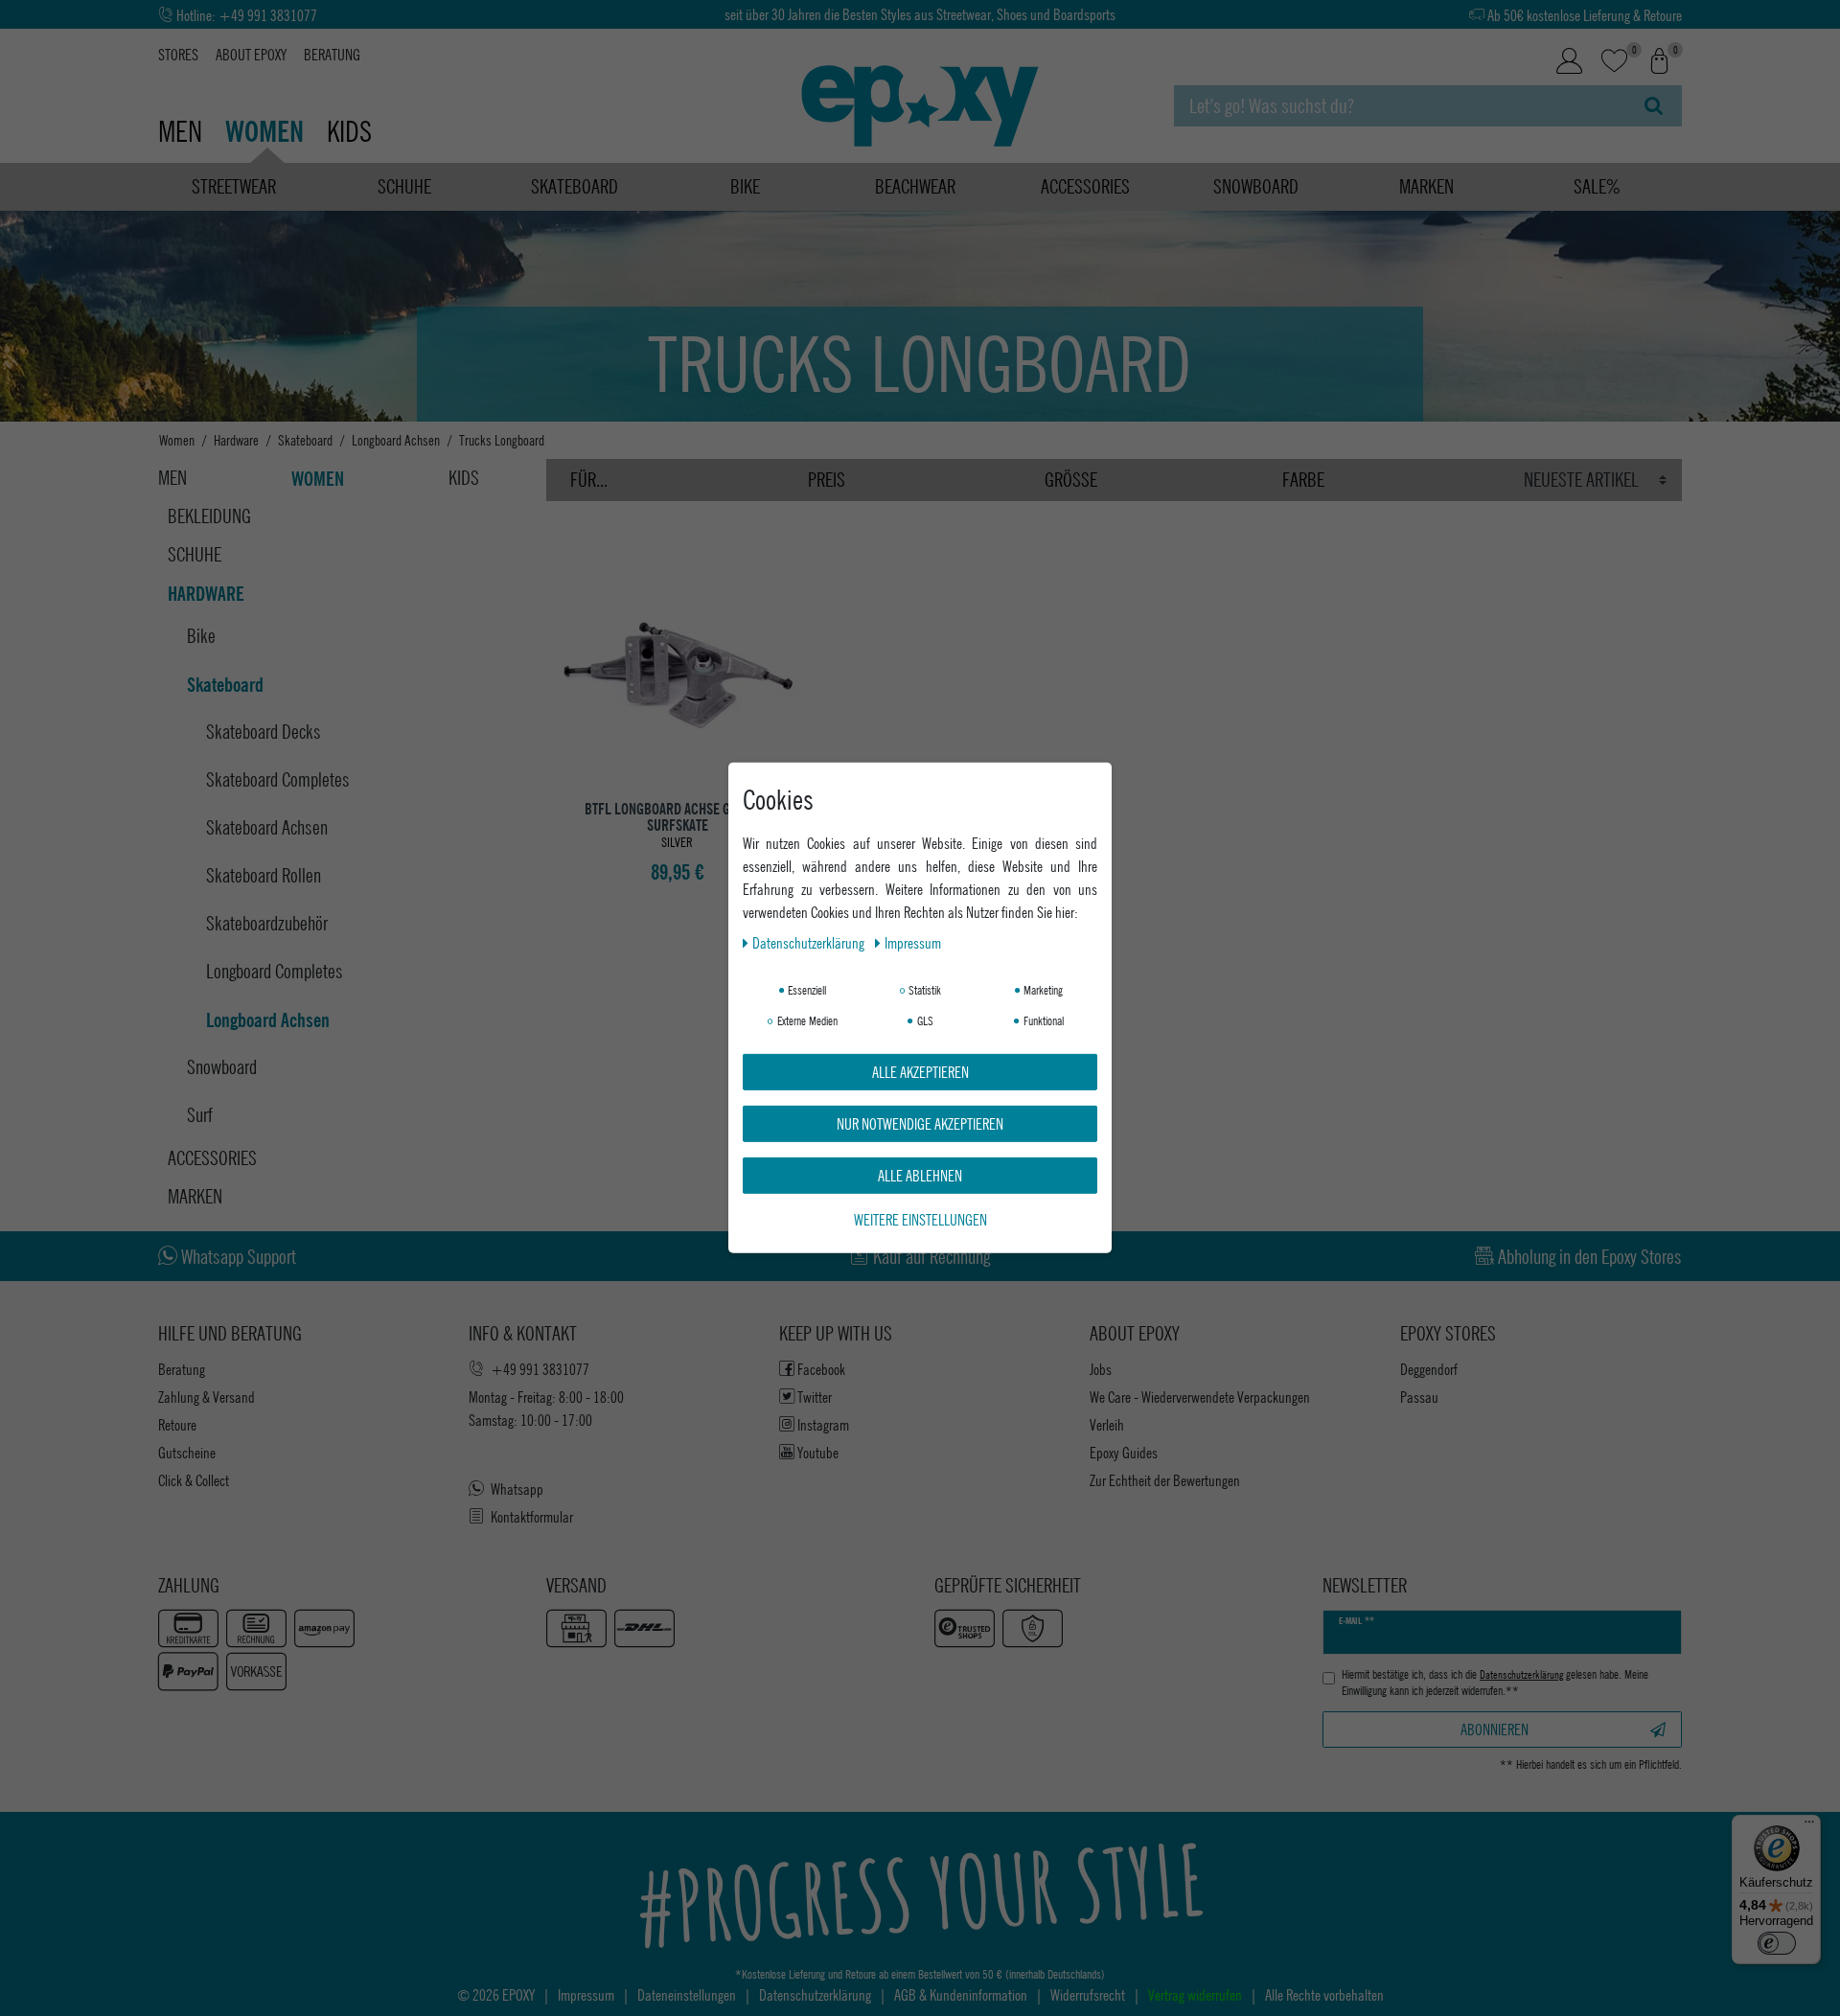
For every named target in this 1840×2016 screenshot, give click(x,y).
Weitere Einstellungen (920, 1219)
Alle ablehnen (920, 1175)
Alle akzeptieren (920, 1072)
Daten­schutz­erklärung (810, 942)
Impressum (913, 942)
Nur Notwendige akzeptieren (920, 1123)
